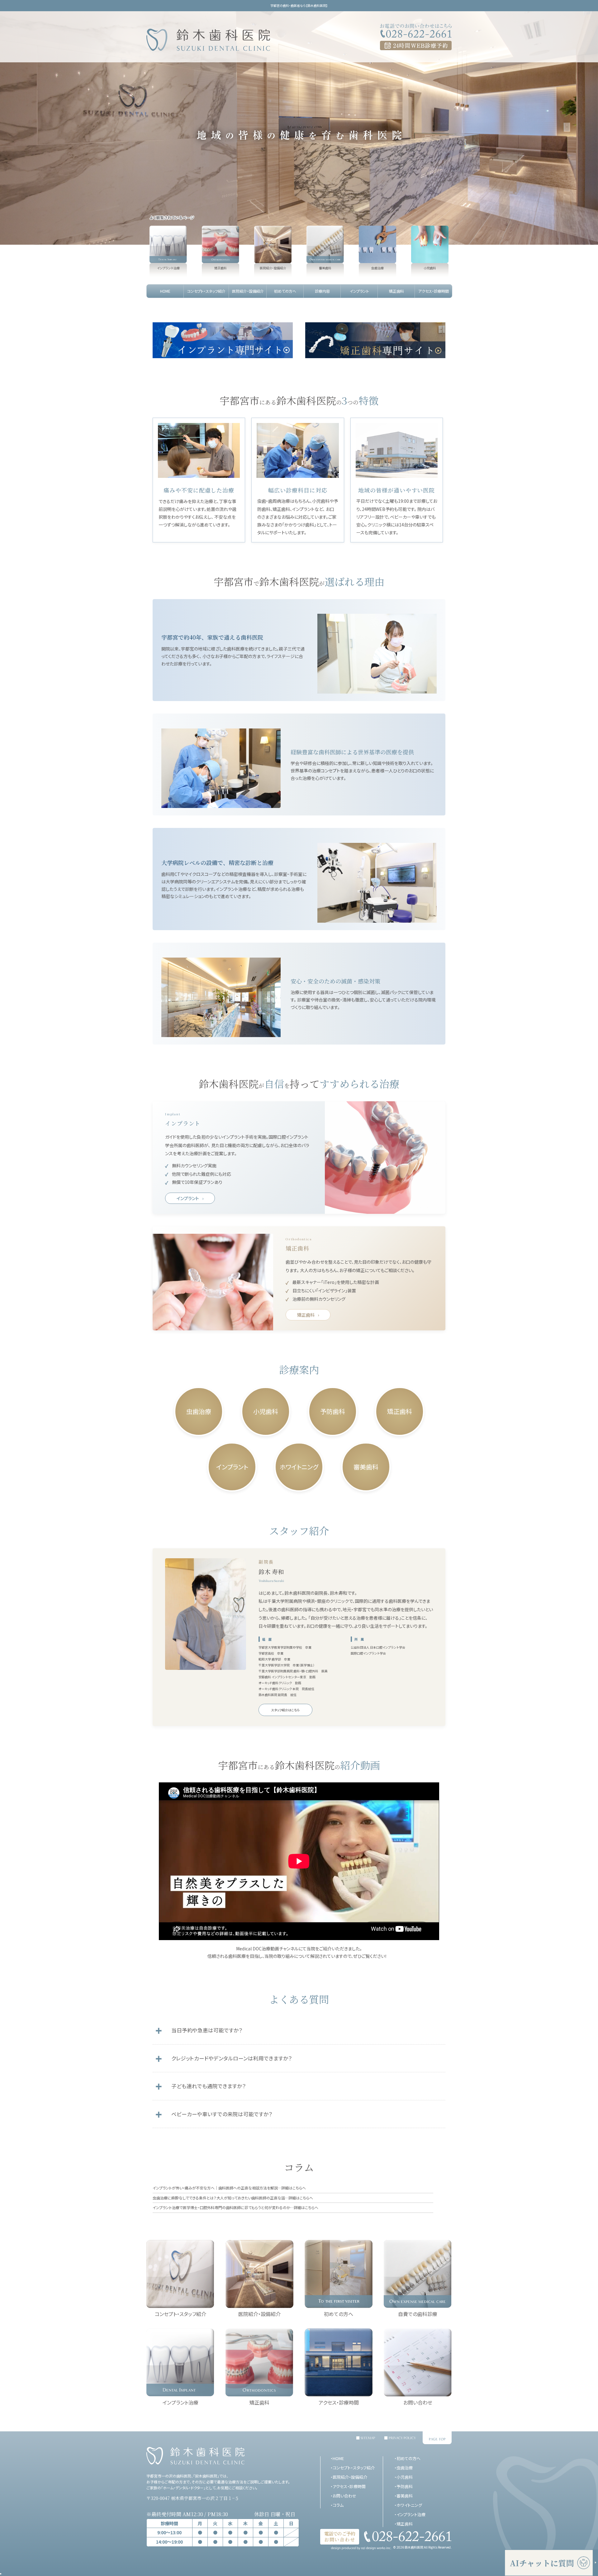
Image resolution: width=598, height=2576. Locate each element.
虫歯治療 (199, 1411)
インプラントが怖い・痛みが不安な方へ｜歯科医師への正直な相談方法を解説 (229, 2188)
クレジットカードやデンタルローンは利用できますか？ (232, 2058)
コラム (338, 2505)
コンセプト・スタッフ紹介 (354, 2468)
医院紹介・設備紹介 (350, 2477)
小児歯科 (266, 1411)
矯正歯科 (306, 1315)
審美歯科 (366, 1467)
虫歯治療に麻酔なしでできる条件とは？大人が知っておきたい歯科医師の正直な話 (233, 2198)
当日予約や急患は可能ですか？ (207, 2030)
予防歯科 (333, 1411)
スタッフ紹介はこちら (285, 1710)
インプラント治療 (411, 2514)
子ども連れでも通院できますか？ (209, 2086)
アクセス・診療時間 (349, 2486)
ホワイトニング (299, 1467)
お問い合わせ (344, 2496)
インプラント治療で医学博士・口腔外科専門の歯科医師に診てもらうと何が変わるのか (235, 2207)
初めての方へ (408, 2458)
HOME (338, 2458)
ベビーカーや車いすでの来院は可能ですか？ (222, 2114)
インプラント (188, 1198)
